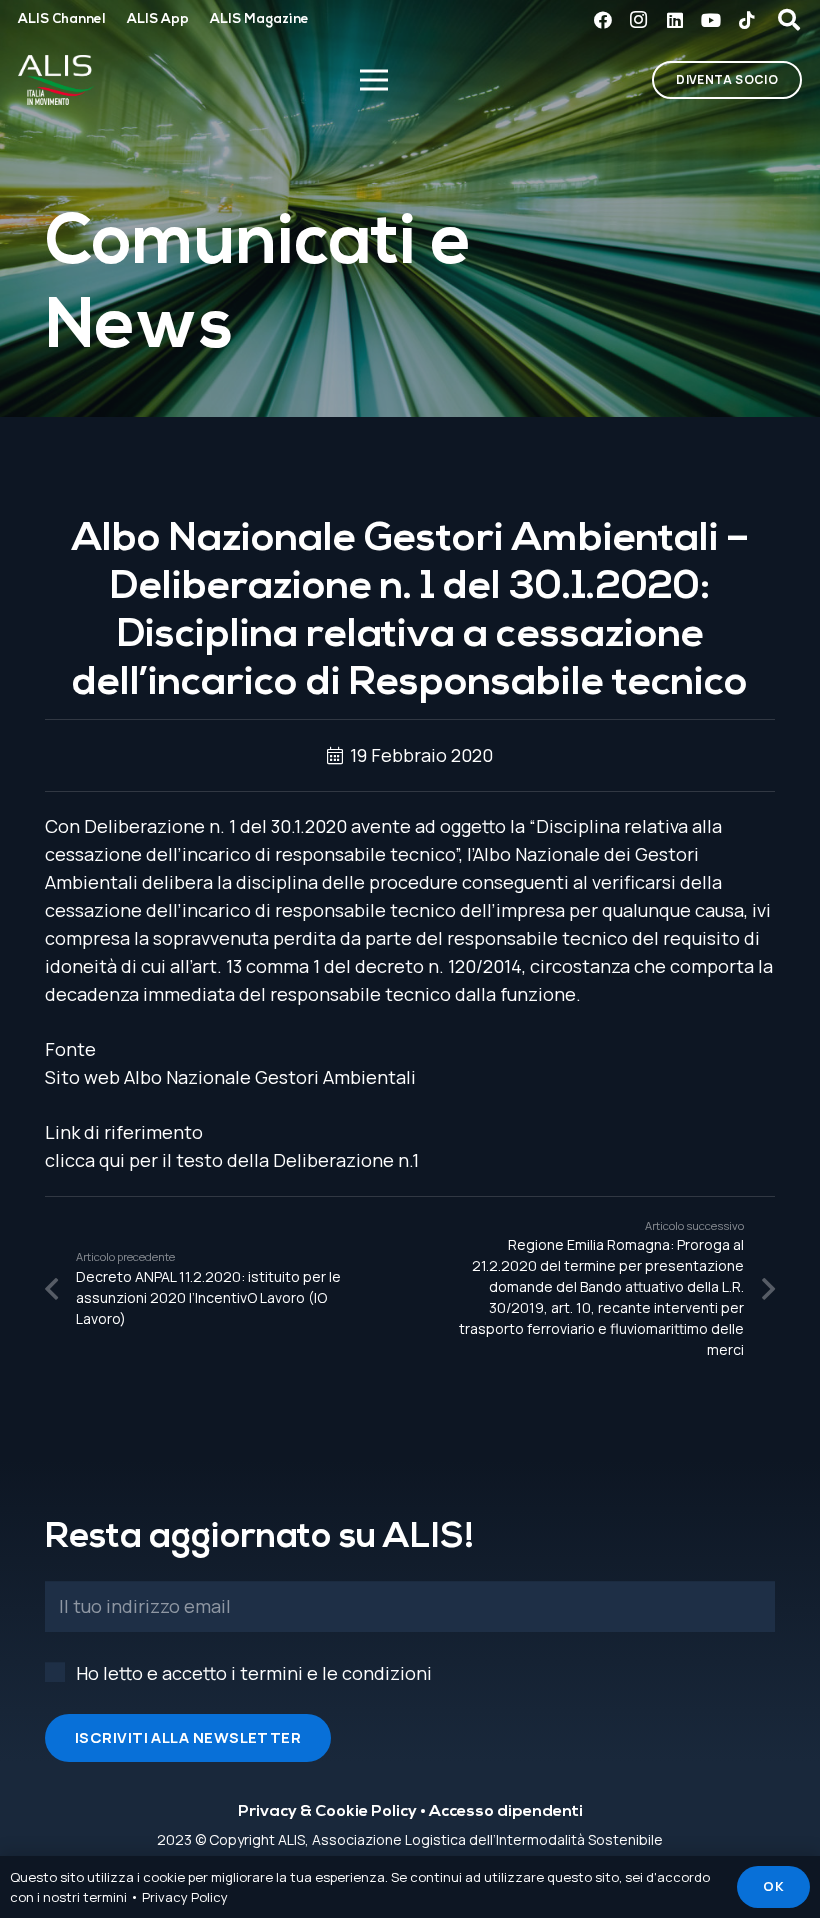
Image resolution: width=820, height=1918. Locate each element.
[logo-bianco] (56, 80)
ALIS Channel (61, 19)
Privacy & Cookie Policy (327, 1812)
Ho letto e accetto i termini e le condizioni (254, 1673)
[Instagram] (639, 20)
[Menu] (373, 80)
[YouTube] (711, 20)
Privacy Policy (185, 1897)
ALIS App (158, 19)
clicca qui (85, 1160)
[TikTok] (747, 20)
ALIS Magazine (259, 19)
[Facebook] (603, 20)
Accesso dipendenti (506, 1812)
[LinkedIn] (675, 20)
